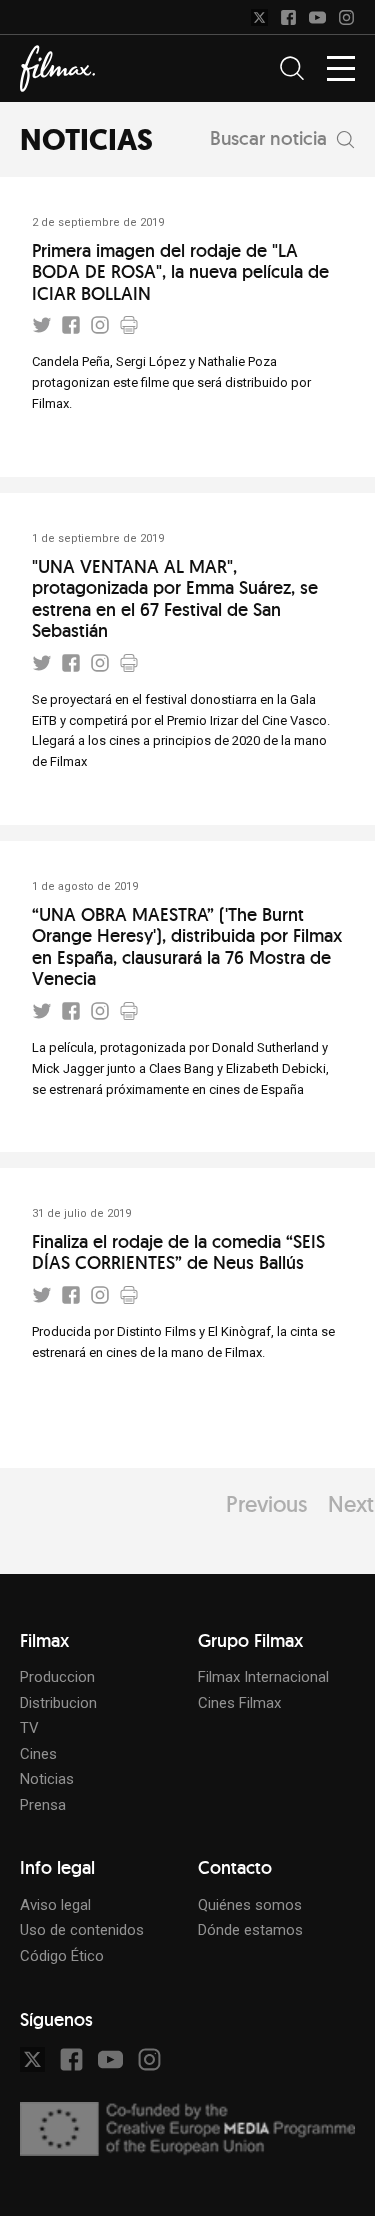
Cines (38, 1754)
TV (29, 1728)
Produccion (57, 1677)
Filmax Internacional (263, 1677)
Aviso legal (55, 1905)
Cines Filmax (239, 1703)
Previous (266, 1504)
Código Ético (62, 1956)
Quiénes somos (250, 1905)
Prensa (43, 1805)
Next (351, 1504)
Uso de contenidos (82, 1930)
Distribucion (58, 1703)
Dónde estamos (250, 1930)
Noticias (47, 1779)
